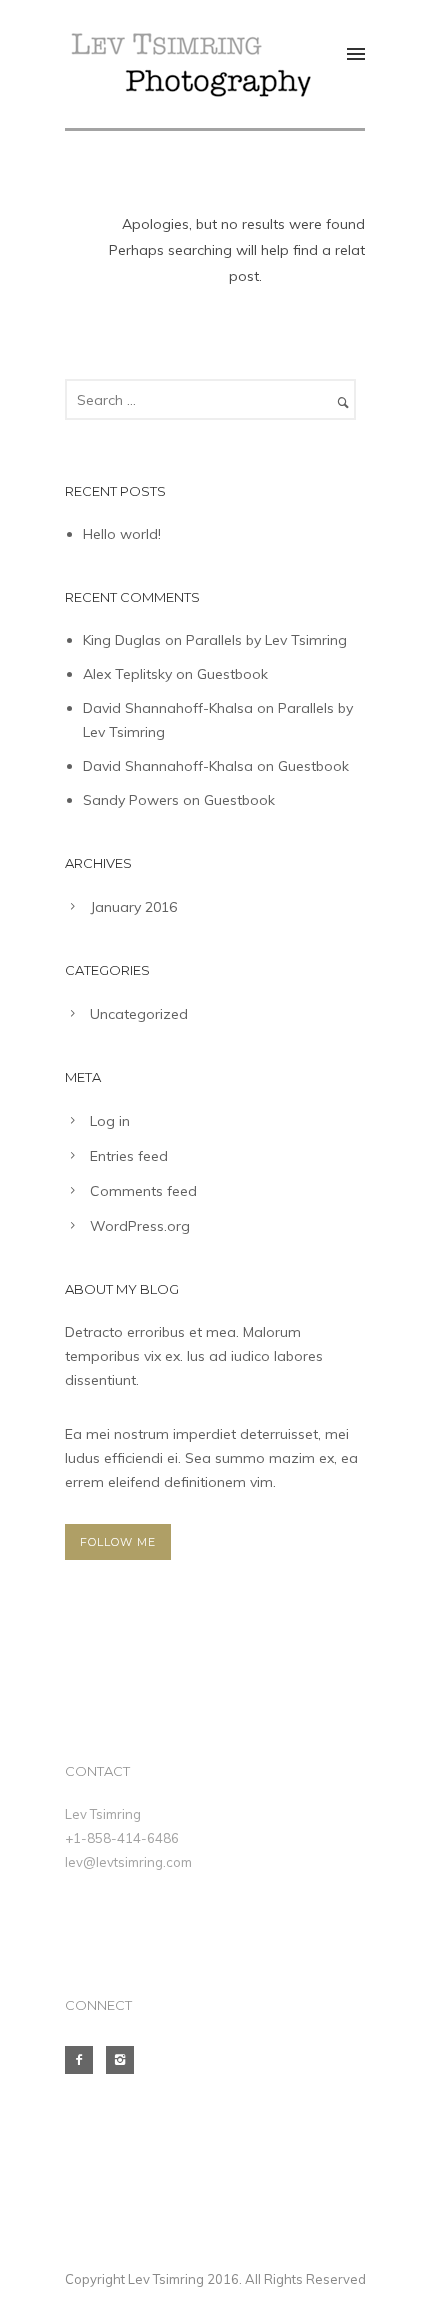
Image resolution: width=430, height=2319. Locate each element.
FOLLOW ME (118, 1542)
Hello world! (122, 534)
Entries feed (129, 1156)
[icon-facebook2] (84, 2060)
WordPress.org (140, 1226)
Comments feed (143, 1191)
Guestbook (232, 674)
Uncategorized (139, 1014)
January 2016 (133, 907)
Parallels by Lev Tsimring (266, 640)
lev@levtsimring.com (128, 1862)
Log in (110, 1121)
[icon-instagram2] (125, 2060)
